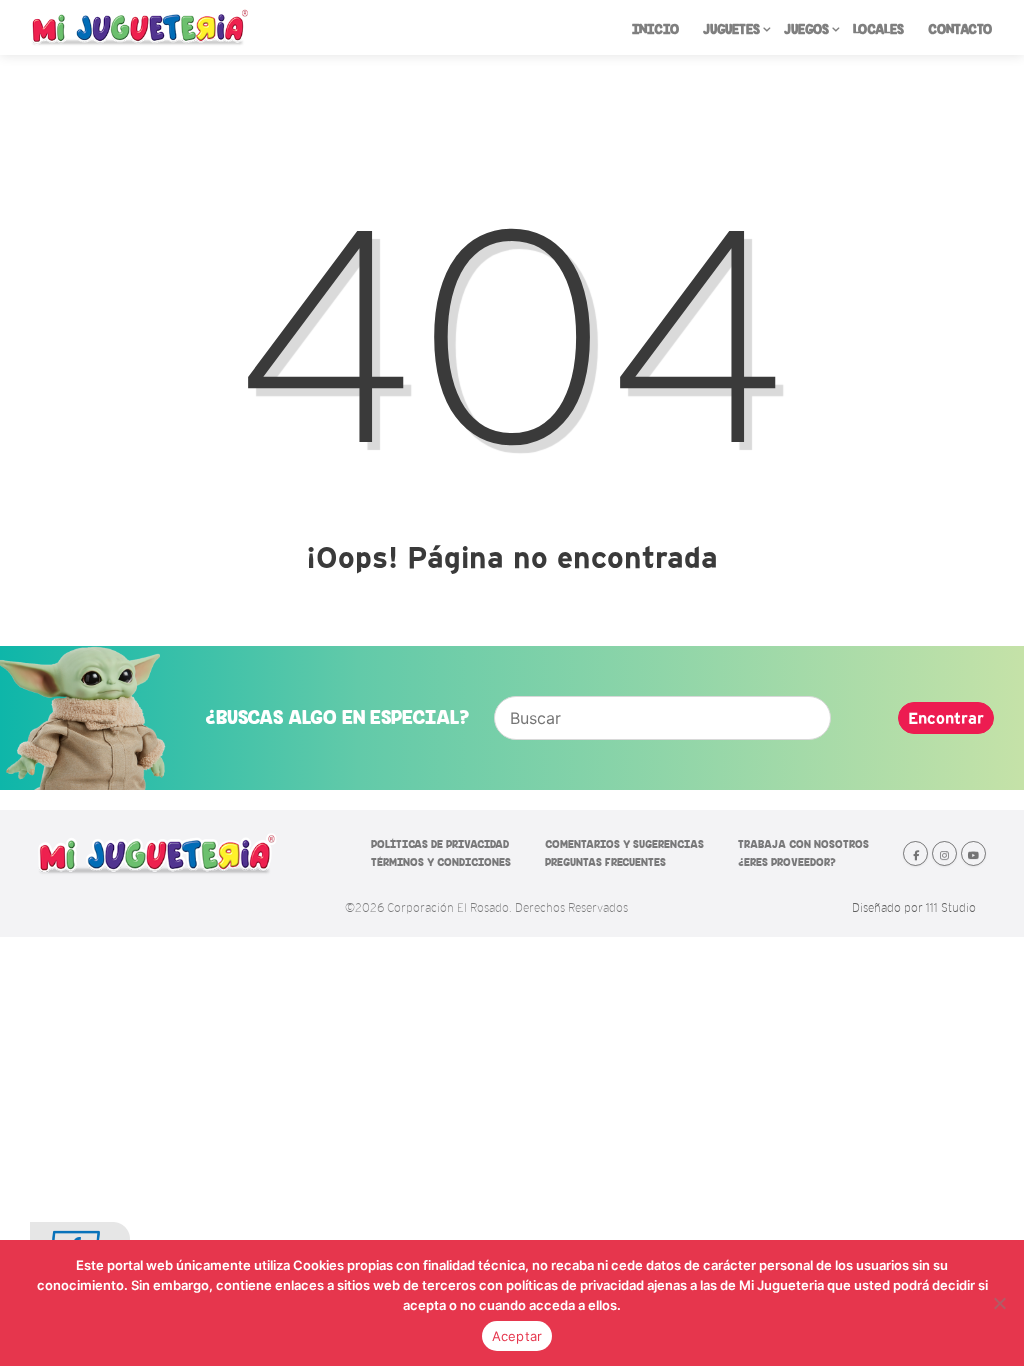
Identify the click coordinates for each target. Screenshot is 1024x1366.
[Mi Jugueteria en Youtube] (973, 853)
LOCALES (878, 29)
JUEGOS (806, 29)
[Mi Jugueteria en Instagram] (944, 853)
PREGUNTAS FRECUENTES (605, 862)
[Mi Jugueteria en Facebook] (915, 853)
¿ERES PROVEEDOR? (787, 862)
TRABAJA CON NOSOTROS (803, 844)
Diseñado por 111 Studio (914, 908)
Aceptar (517, 1336)
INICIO (655, 29)
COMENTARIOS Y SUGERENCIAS (624, 844)
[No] (999, 1303)
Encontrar (946, 718)
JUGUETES (731, 29)
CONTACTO (960, 29)
